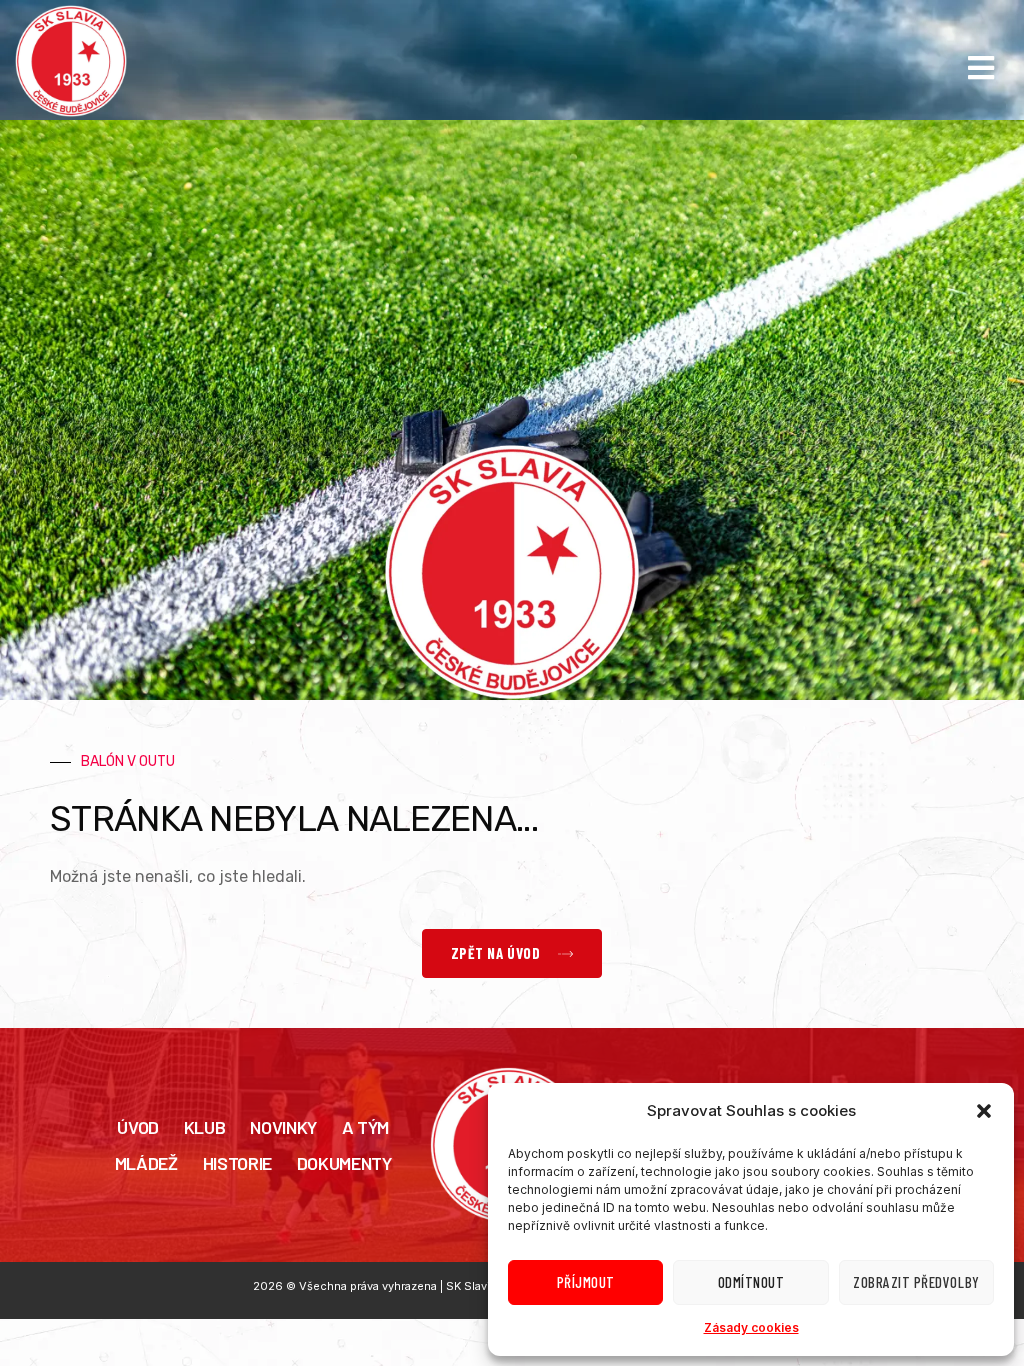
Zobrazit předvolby (916, 1282)
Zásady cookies (751, 1327)
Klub (205, 1127)
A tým (365, 1127)
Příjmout (586, 1282)
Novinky (283, 1127)
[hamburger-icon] (981, 68)
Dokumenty (344, 1163)
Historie (237, 1163)
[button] (984, 1111)
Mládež (146, 1163)
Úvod (138, 1127)
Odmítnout (751, 1282)
